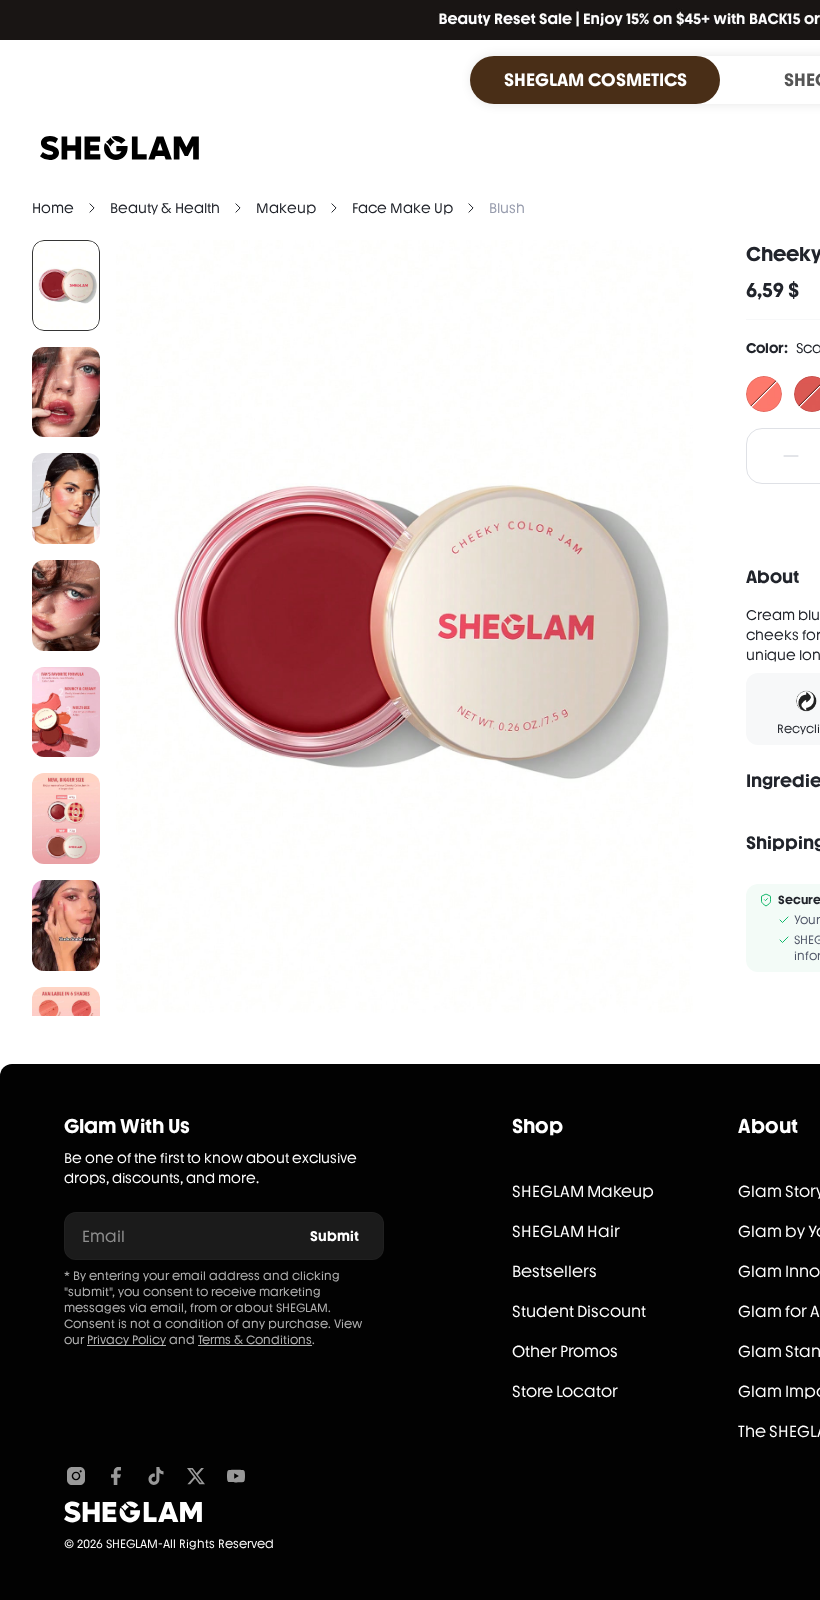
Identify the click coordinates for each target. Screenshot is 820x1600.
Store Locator (565, 1391)
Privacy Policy (126, 1340)
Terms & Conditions (255, 1340)
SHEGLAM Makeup (583, 1191)
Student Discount (579, 1311)
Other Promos (565, 1351)
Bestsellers (554, 1271)
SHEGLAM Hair (566, 1231)
